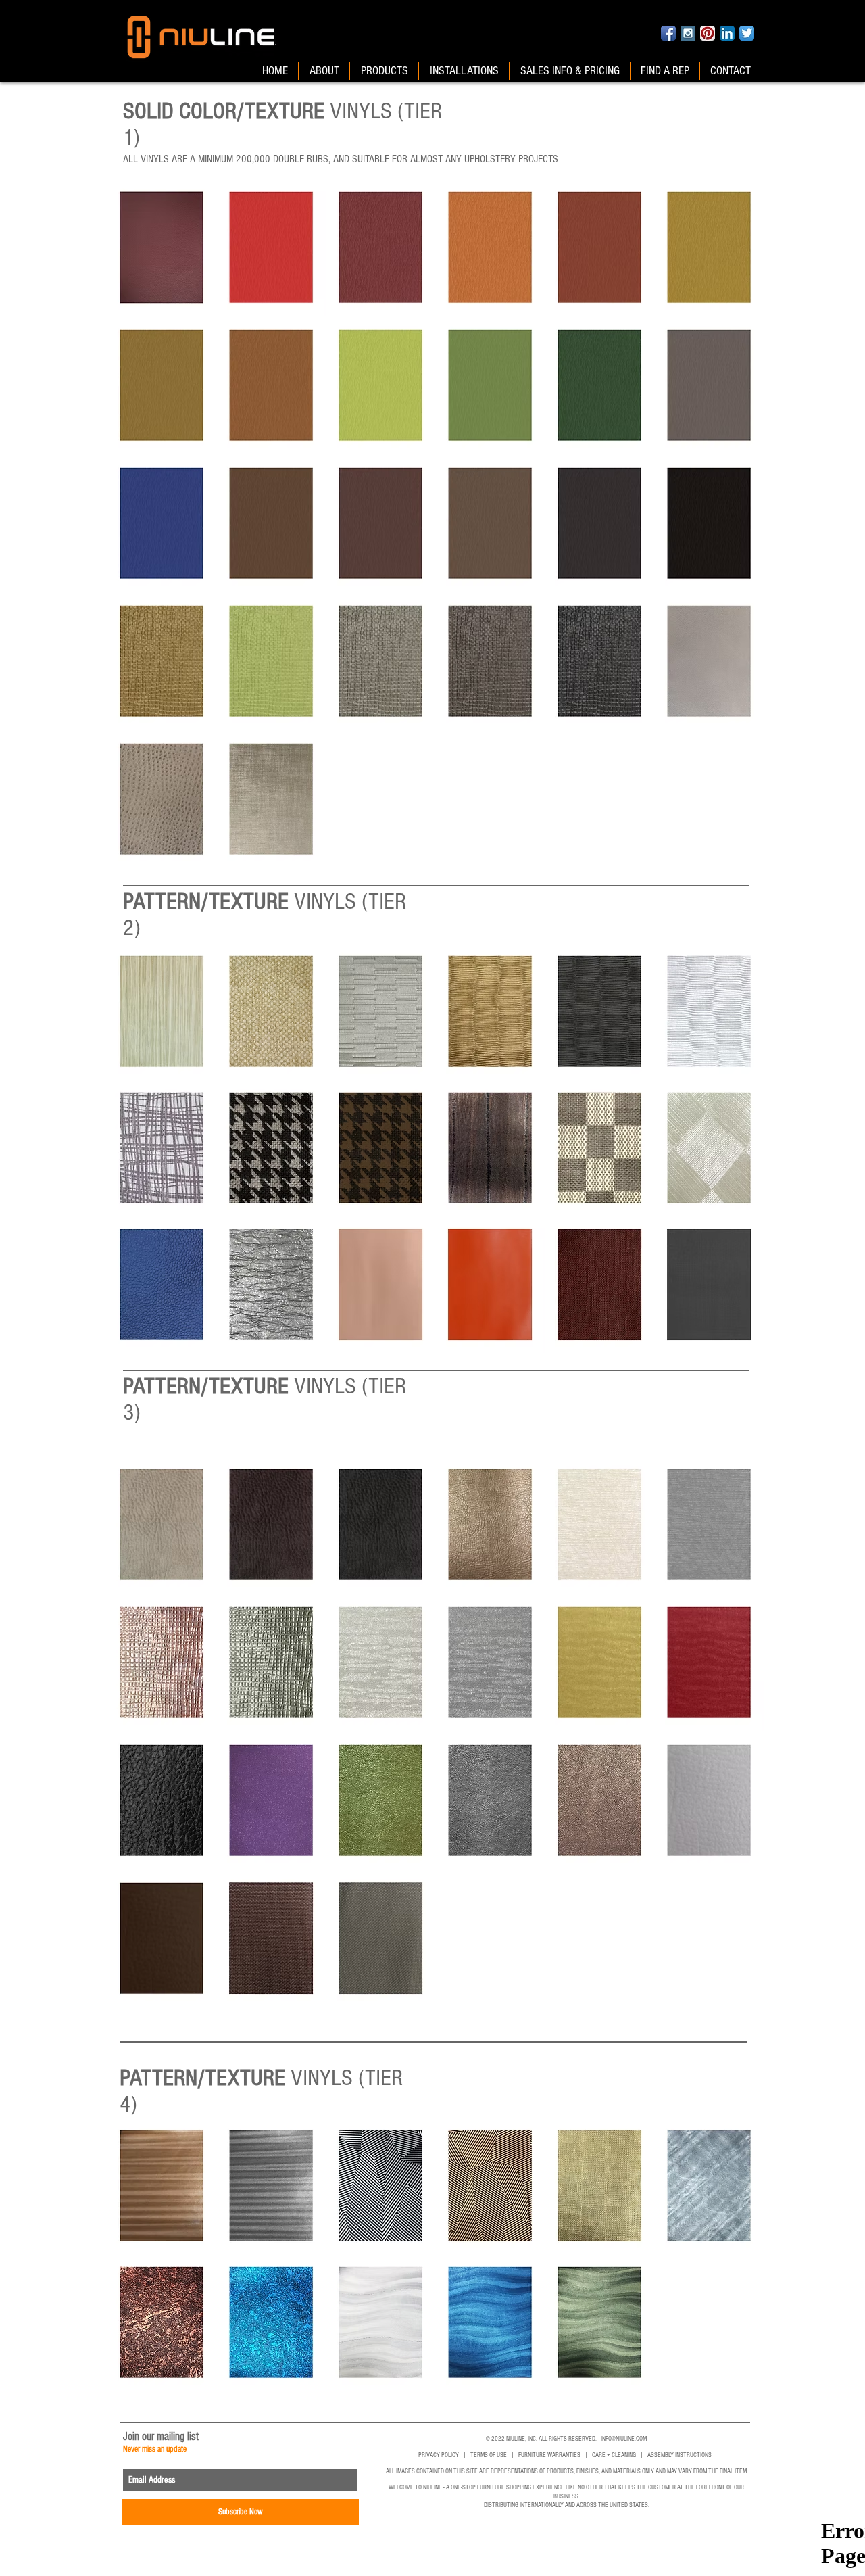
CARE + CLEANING (614, 2455)
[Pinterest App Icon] (708, 33)
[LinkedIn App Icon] (727, 33)
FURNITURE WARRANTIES (549, 2455)
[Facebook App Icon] (668, 33)
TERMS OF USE (489, 2455)
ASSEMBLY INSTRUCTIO (675, 2455)
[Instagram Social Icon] (688, 33)
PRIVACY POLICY (439, 2455)
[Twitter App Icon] (747, 33)
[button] (162, 247)
